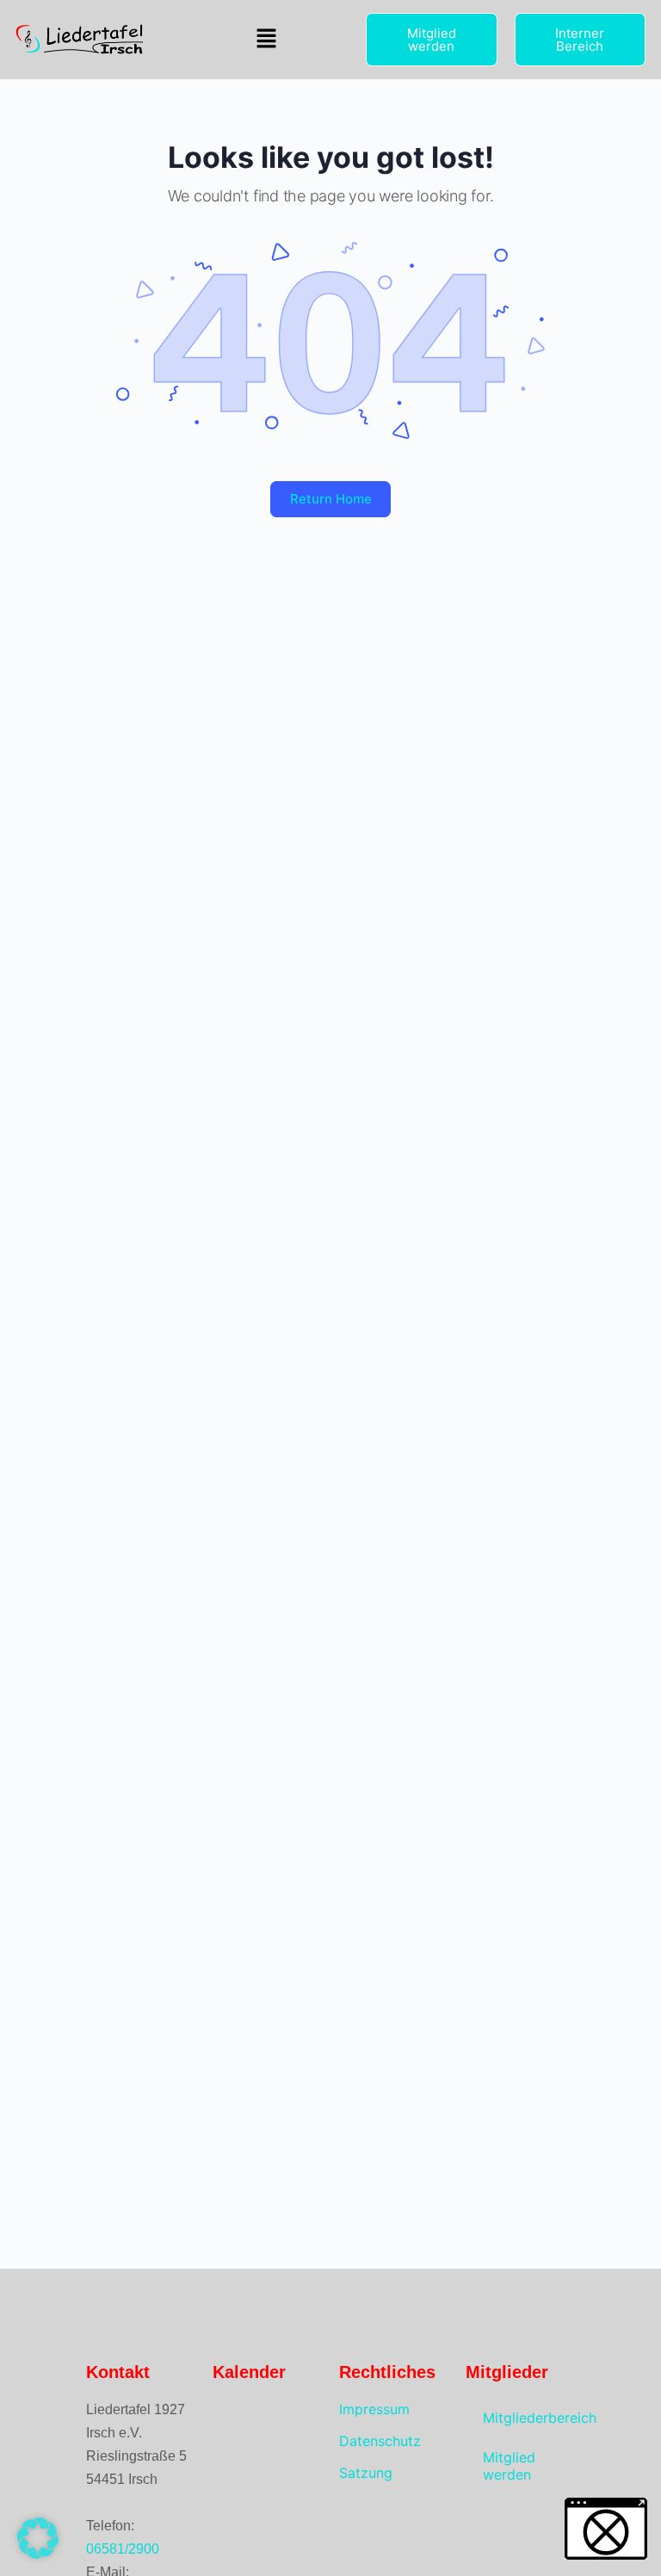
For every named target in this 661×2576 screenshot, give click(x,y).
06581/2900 (123, 2549)
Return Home (331, 499)
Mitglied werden (509, 2466)
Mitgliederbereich (529, 2418)
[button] (266, 39)
